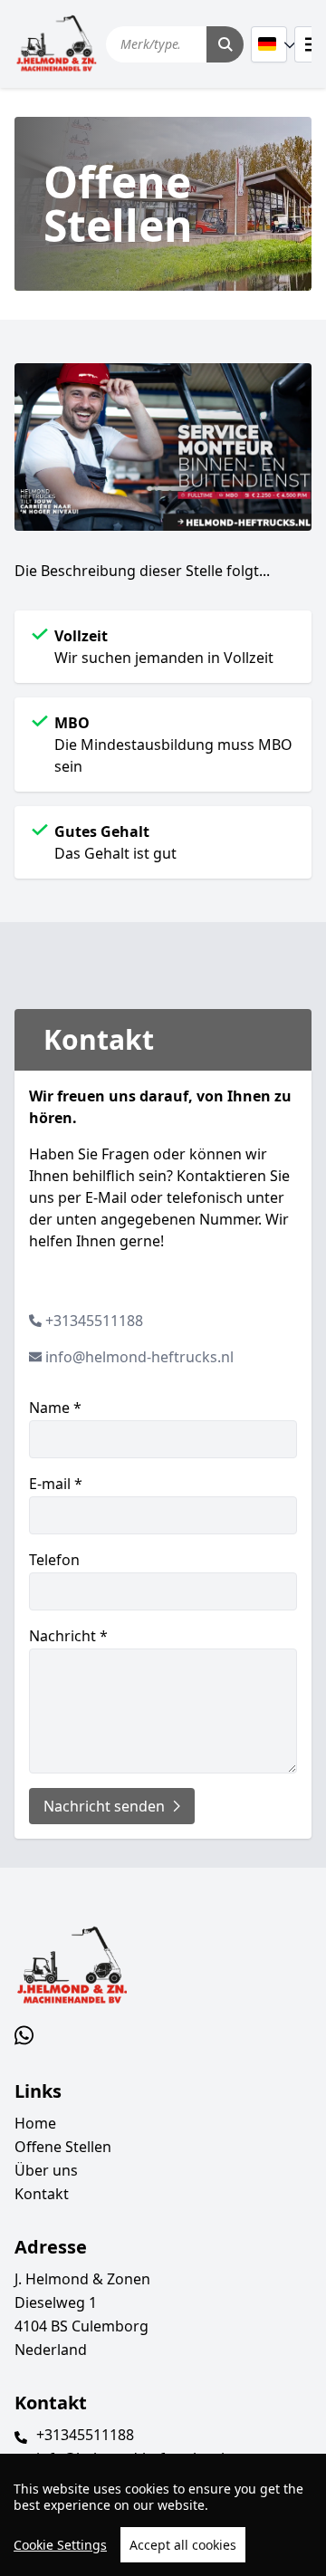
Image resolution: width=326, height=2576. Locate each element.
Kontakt (42, 2194)
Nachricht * (68, 1636)
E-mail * (56, 1484)
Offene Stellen (63, 2147)
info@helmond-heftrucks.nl (139, 1357)
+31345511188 (94, 1321)
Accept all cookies (183, 2545)
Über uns (46, 2170)
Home (35, 2123)
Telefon (54, 1560)
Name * (55, 1408)
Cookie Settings (60, 2545)
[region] (163, 2515)
